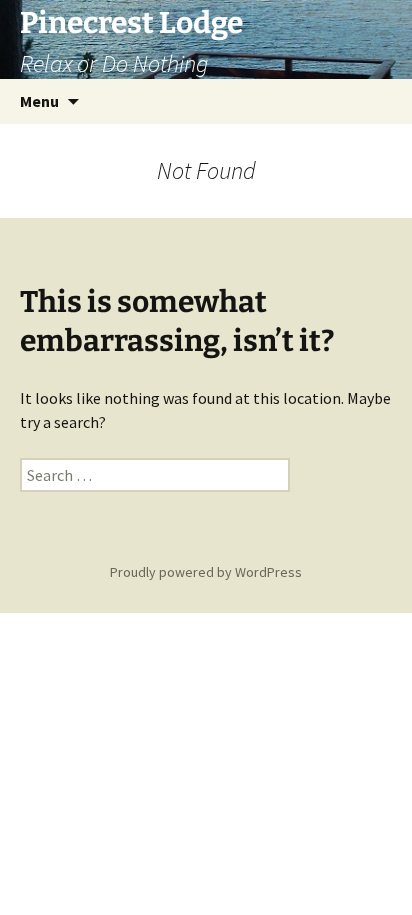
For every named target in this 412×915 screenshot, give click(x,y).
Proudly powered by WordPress (206, 572)
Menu (39, 101)
